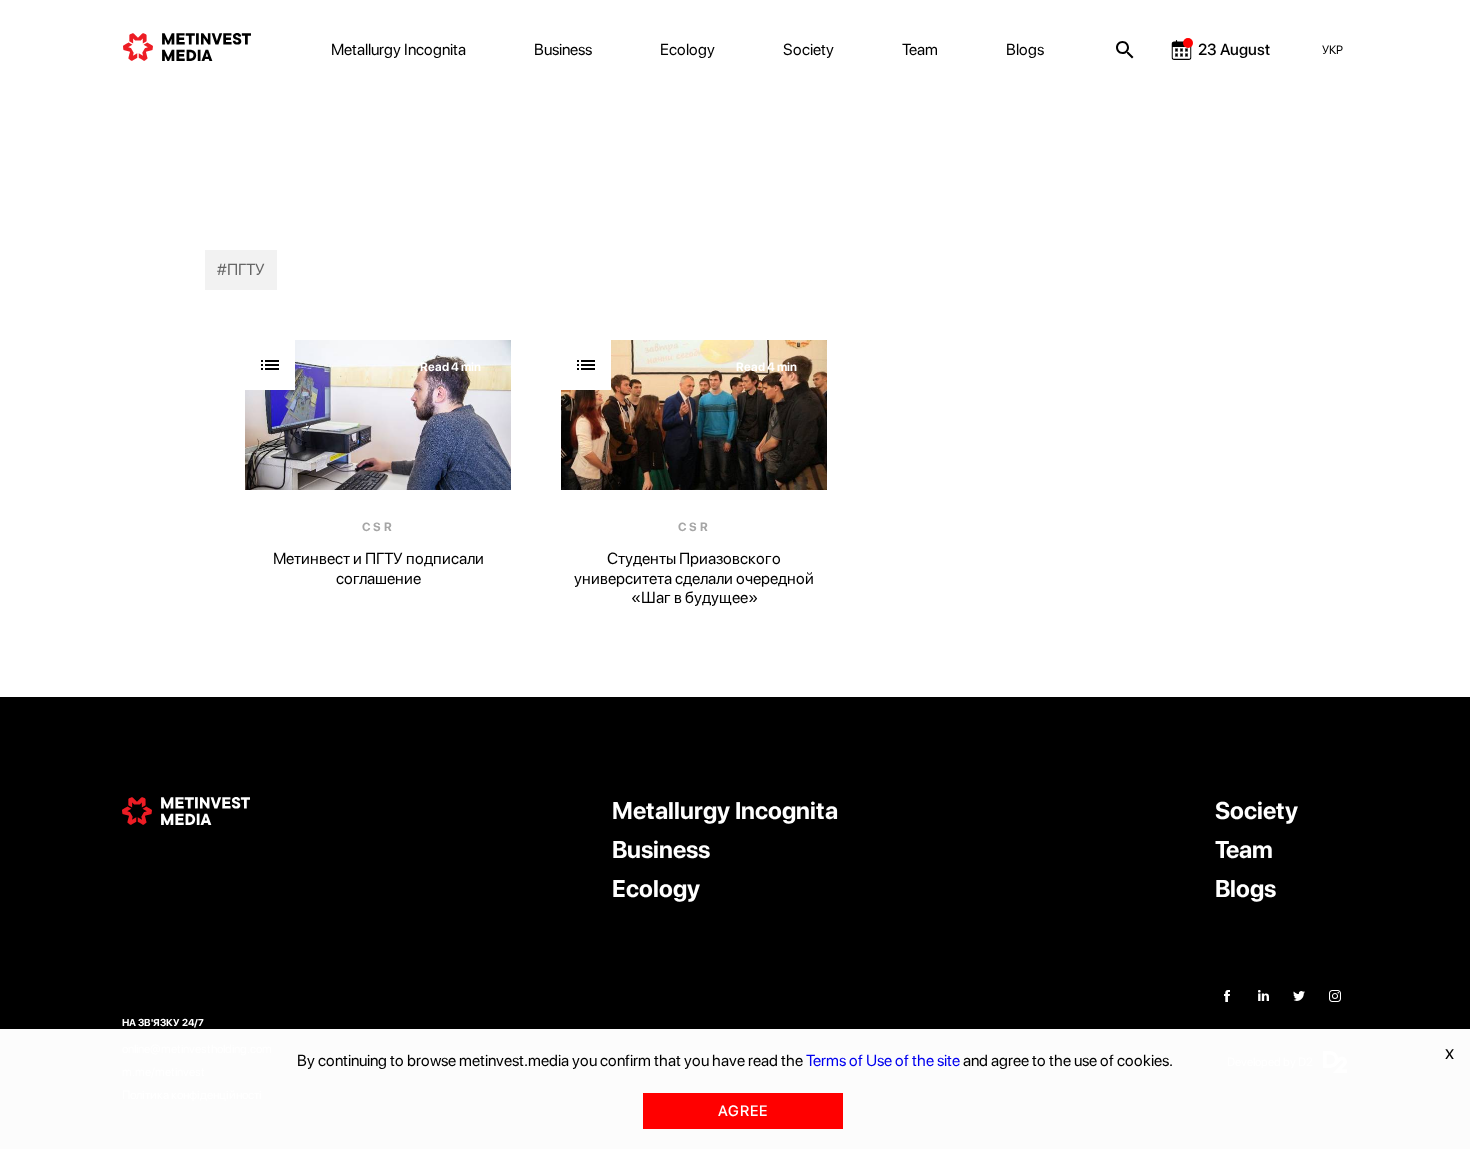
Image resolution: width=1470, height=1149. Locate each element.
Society (808, 49)
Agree (743, 1111)
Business (563, 49)
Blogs (1025, 49)
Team (920, 49)
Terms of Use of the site (883, 1060)
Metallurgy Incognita (398, 49)
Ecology (687, 49)
